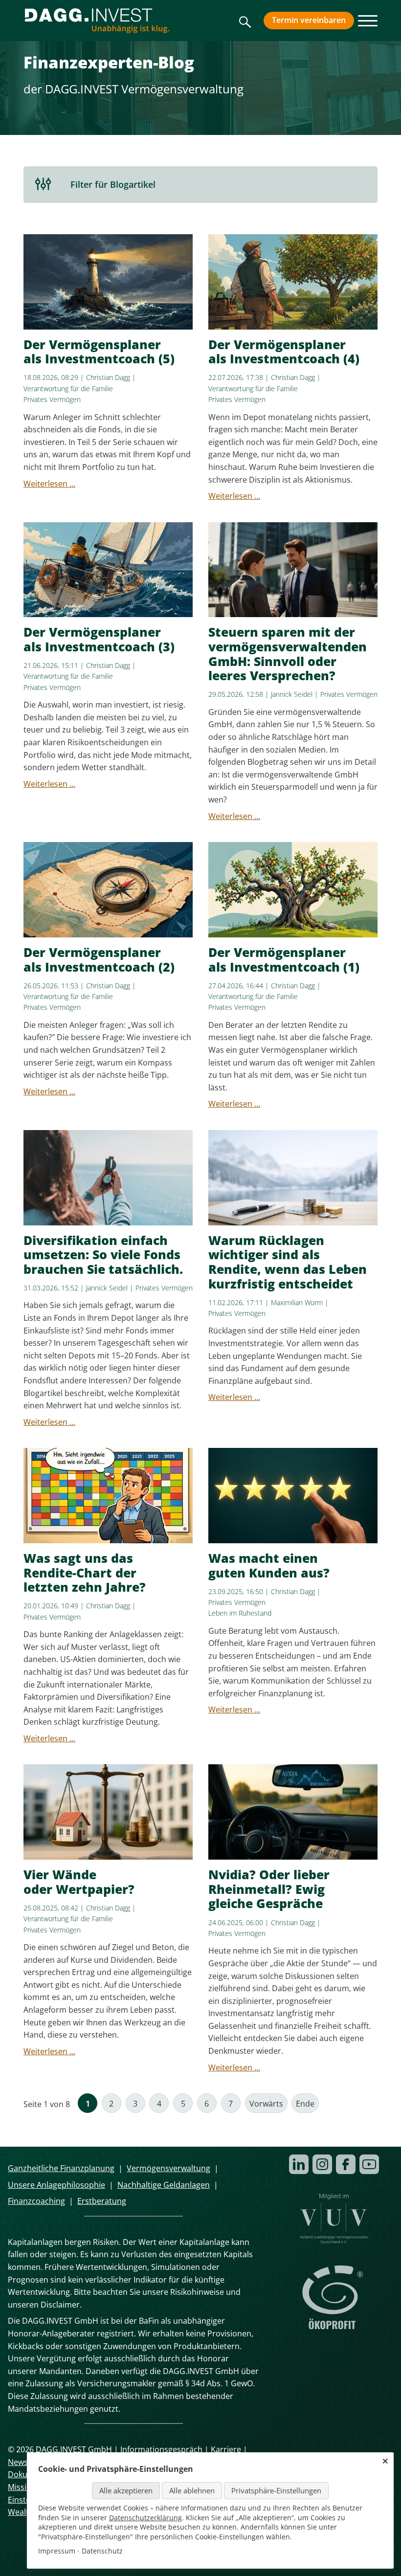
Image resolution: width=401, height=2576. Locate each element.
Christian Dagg (108, 377)
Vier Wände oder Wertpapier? (79, 1882)
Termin (309, 20)
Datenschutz (102, 2551)
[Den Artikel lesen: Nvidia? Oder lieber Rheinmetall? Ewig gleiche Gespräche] (293, 1812)
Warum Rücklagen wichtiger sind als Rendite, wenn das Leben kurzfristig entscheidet (288, 1262)
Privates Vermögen (52, 399)
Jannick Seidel (292, 694)
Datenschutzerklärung (145, 2518)
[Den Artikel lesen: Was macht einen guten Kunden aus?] (293, 1496)
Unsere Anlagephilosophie (56, 2185)
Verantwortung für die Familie (68, 389)
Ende (305, 2104)
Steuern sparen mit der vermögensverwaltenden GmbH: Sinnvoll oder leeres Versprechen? (288, 654)
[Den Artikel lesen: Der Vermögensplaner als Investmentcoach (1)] (293, 890)
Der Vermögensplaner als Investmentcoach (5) (99, 352)
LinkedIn (299, 2164)
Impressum (57, 2551)
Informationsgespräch (161, 2449)
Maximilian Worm (297, 1302)
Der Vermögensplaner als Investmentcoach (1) (284, 960)
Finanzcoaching (36, 2201)
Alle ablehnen (192, 2490)
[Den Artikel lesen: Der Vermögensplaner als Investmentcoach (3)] (108, 570)
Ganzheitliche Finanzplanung (61, 2168)
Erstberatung (102, 2201)
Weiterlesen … (49, 484)
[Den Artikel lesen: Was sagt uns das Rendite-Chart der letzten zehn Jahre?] (108, 1496)
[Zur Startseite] (97, 21)
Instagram (322, 2164)
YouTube (369, 2164)
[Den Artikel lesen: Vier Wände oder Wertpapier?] (108, 1812)
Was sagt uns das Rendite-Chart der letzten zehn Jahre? (85, 1573)
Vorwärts (266, 2104)
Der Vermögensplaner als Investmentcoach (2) (99, 960)
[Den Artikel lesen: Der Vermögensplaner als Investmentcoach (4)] (293, 282)
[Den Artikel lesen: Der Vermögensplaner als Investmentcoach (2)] (108, 890)
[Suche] (245, 25)
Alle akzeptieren (126, 2490)
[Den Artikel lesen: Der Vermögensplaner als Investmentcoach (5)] (108, 282)
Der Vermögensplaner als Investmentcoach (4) (284, 352)
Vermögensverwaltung (168, 2168)
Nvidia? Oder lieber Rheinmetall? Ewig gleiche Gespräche (269, 1889)
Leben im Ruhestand (240, 1613)
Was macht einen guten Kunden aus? (269, 1566)
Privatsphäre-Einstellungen (276, 2490)
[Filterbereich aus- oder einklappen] (43, 185)
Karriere (226, 2449)
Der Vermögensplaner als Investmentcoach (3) (99, 639)
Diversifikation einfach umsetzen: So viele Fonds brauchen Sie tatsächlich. (103, 1255)
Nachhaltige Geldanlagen (164, 2185)
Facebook (346, 2164)
